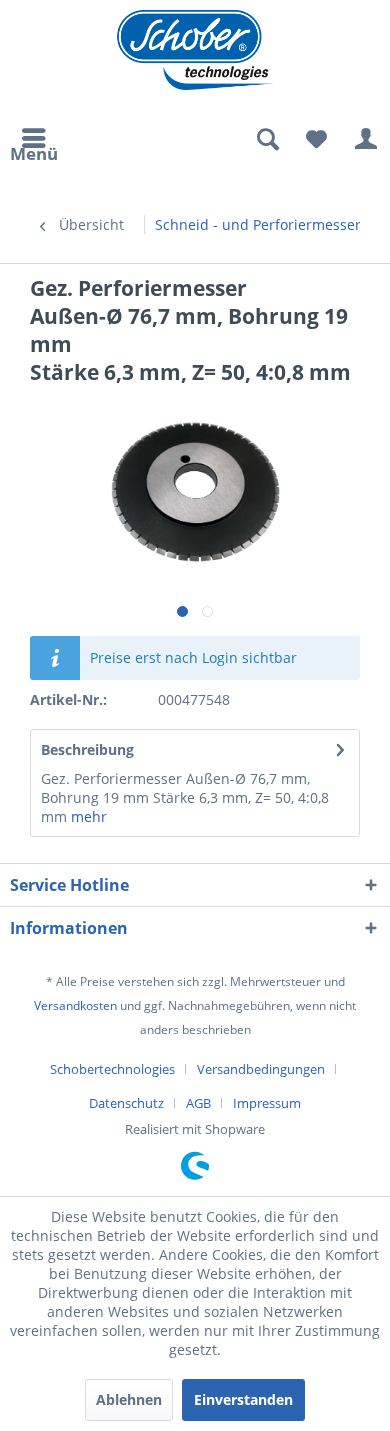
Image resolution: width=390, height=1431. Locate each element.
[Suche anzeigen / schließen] (267, 140)
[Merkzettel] (316, 140)
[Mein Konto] (365, 140)
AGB (198, 1103)
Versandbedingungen (261, 1069)
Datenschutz (126, 1103)
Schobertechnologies (112, 1069)
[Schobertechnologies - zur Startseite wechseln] (195, 50)
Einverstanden (243, 1399)
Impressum (267, 1103)
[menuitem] (34, 140)
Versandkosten (75, 1005)
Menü (34, 151)
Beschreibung (87, 749)
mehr (87, 816)
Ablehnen (129, 1399)
